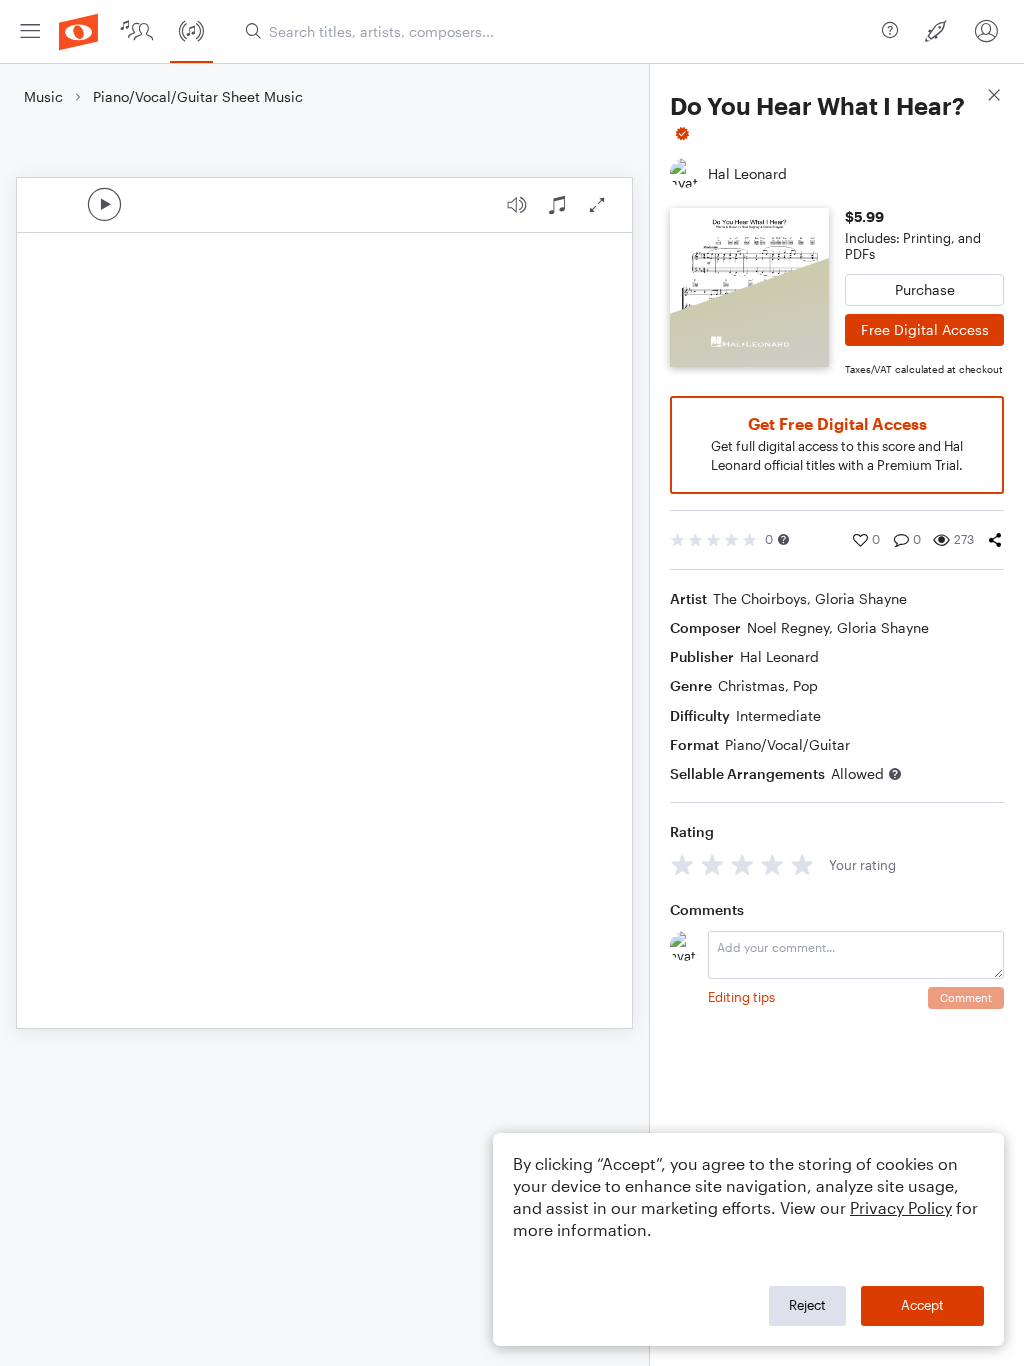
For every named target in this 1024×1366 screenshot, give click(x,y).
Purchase (925, 289)
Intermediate (778, 715)
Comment (966, 997)
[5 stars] (802, 864)
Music (43, 96)
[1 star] (682, 864)
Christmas (751, 685)
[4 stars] (772, 864)
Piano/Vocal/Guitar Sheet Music (198, 96)
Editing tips (741, 997)
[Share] (995, 540)
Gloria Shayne (861, 598)
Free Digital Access (925, 329)
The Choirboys (760, 598)
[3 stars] (742, 864)
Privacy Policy (901, 1207)
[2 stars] (712, 864)
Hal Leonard (779, 656)
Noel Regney (788, 627)
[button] (783, 539)
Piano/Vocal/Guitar (787, 744)
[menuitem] (30, 31)
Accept (922, 1305)
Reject (807, 1305)
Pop (805, 685)
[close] (994, 97)
